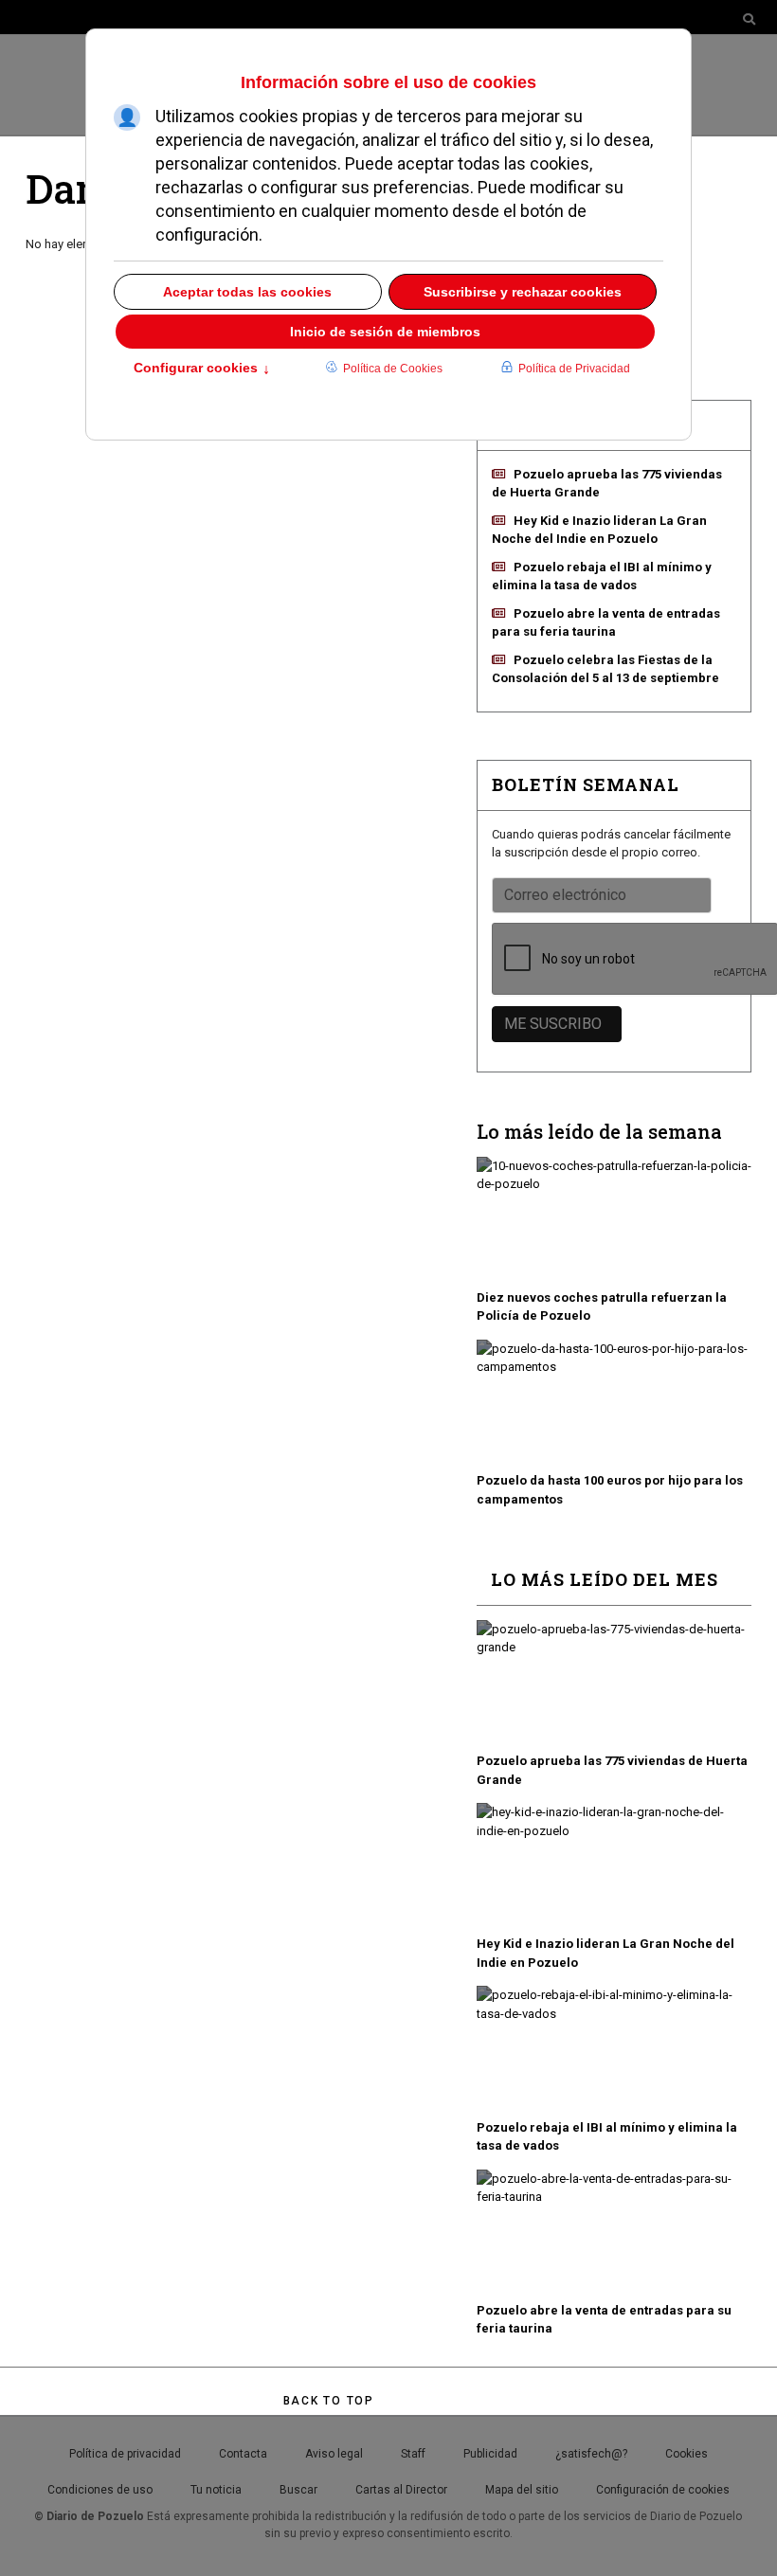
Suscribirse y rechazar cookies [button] (523, 292)
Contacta (243, 2454)
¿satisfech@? (591, 2454)
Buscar (298, 2490)
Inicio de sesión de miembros (385, 332)
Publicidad (490, 2454)
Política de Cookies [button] (393, 369)
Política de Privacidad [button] (574, 369)
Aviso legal (334, 2454)
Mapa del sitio (522, 2490)
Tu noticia (216, 2490)
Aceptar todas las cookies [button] (247, 292)
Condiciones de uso (100, 2490)
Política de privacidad (125, 2454)
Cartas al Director (401, 2490)
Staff (413, 2454)
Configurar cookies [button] (202, 369)
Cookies (687, 2454)
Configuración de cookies (663, 2490)
